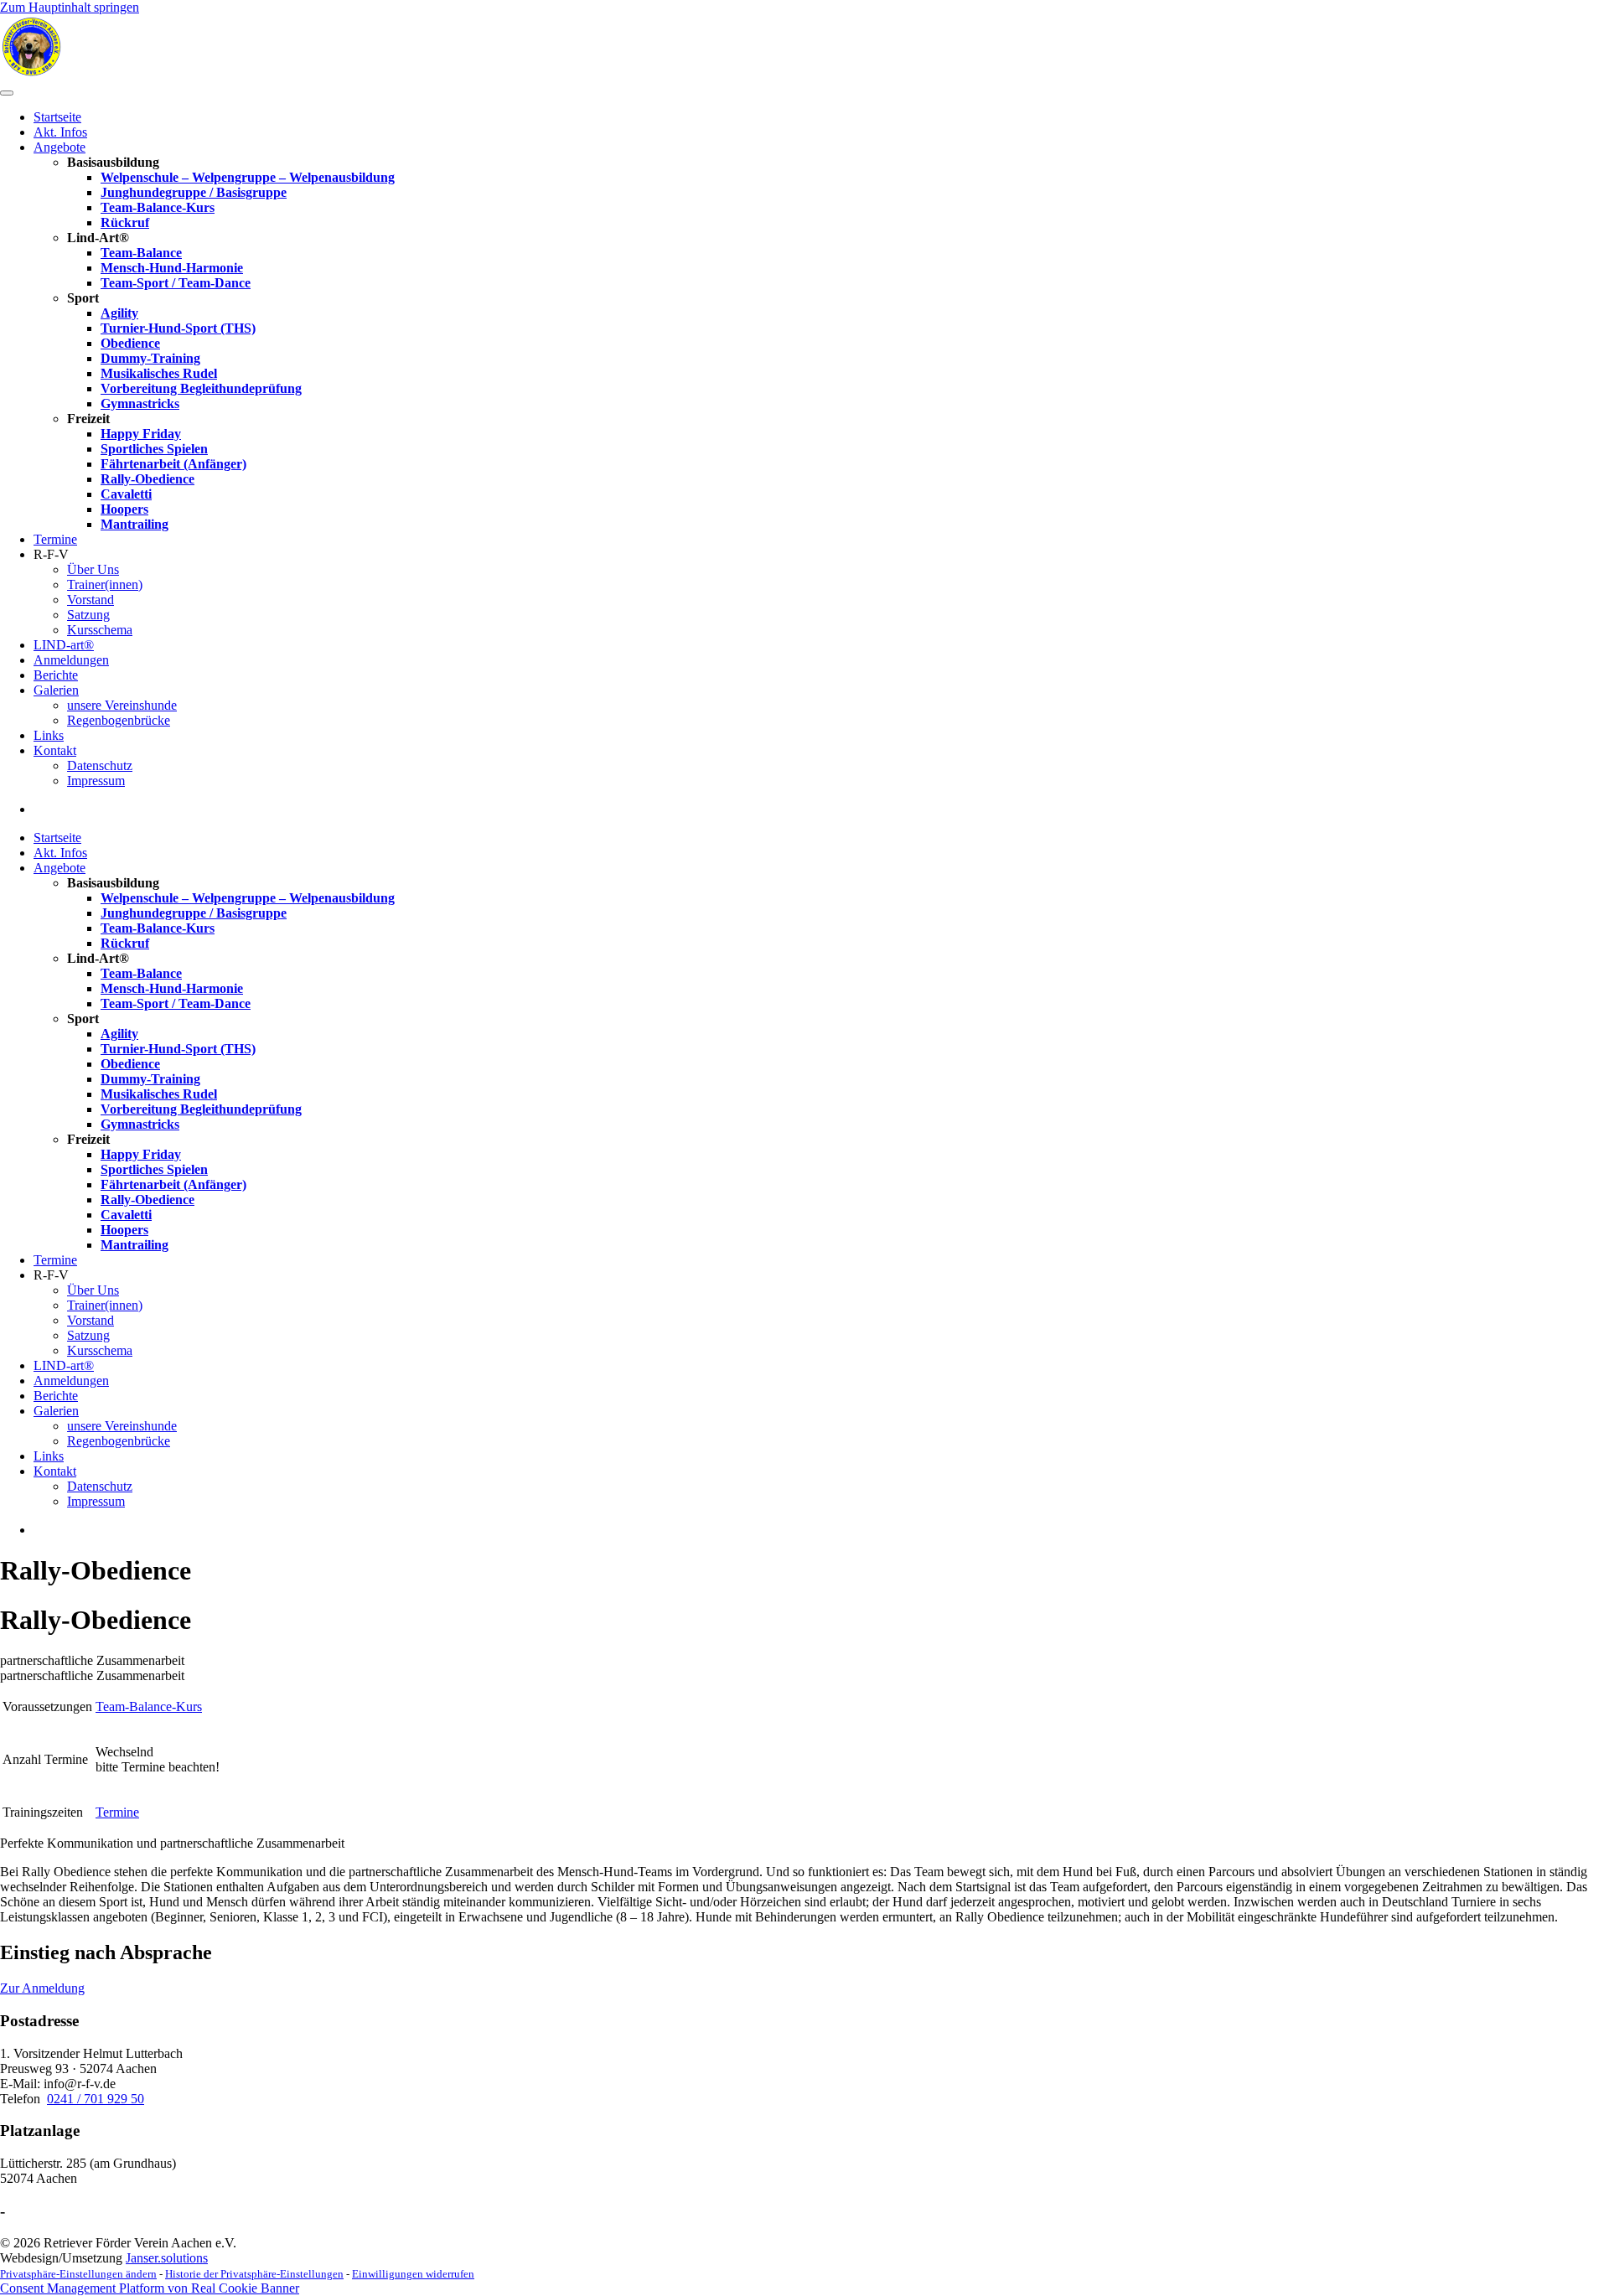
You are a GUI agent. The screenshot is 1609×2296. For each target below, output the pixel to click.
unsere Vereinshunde (122, 705)
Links (49, 735)
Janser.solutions (167, 2258)
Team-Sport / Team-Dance (176, 283)
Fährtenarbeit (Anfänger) (173, 464)
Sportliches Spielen (154, 449)
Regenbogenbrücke (119, 720)
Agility (119, 313)
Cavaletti (126, 494)
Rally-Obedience (147, 479)
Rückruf (125, 222)
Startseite (57, 117)
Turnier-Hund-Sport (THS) (178, 328)
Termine (55, 539)
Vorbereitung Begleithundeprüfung (201, 388)
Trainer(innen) (105, 584)
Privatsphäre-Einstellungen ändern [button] (78, 2274)
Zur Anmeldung (42, 1988)
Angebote (59, 147)
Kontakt (55, 750)
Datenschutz (100, 765)
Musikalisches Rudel (159, 373)
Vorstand (91, 600)
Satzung (88, 615)
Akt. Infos (60, 132)
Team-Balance (141, 253)
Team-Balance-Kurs (158, 207)
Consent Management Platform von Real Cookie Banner (150, 2288)
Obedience (130, 343)
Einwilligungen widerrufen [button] (413, 2274)
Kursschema (100, 630)
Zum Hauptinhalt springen (70, 7)
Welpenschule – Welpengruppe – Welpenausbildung (248, 177)
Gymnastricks (140, 403)
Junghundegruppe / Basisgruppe (194, 192)
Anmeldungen (71, 660)
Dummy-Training (150, 358)
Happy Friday (141, 434)
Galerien (56, 690)
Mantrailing (135, 524)
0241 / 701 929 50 (96, 2099)
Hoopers (124, 509)
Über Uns (93, 569)
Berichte (56, 675)
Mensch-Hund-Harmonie (172, 268)
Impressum (96, 781)
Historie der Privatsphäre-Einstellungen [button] (254, 2274)
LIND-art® (64, 645)
